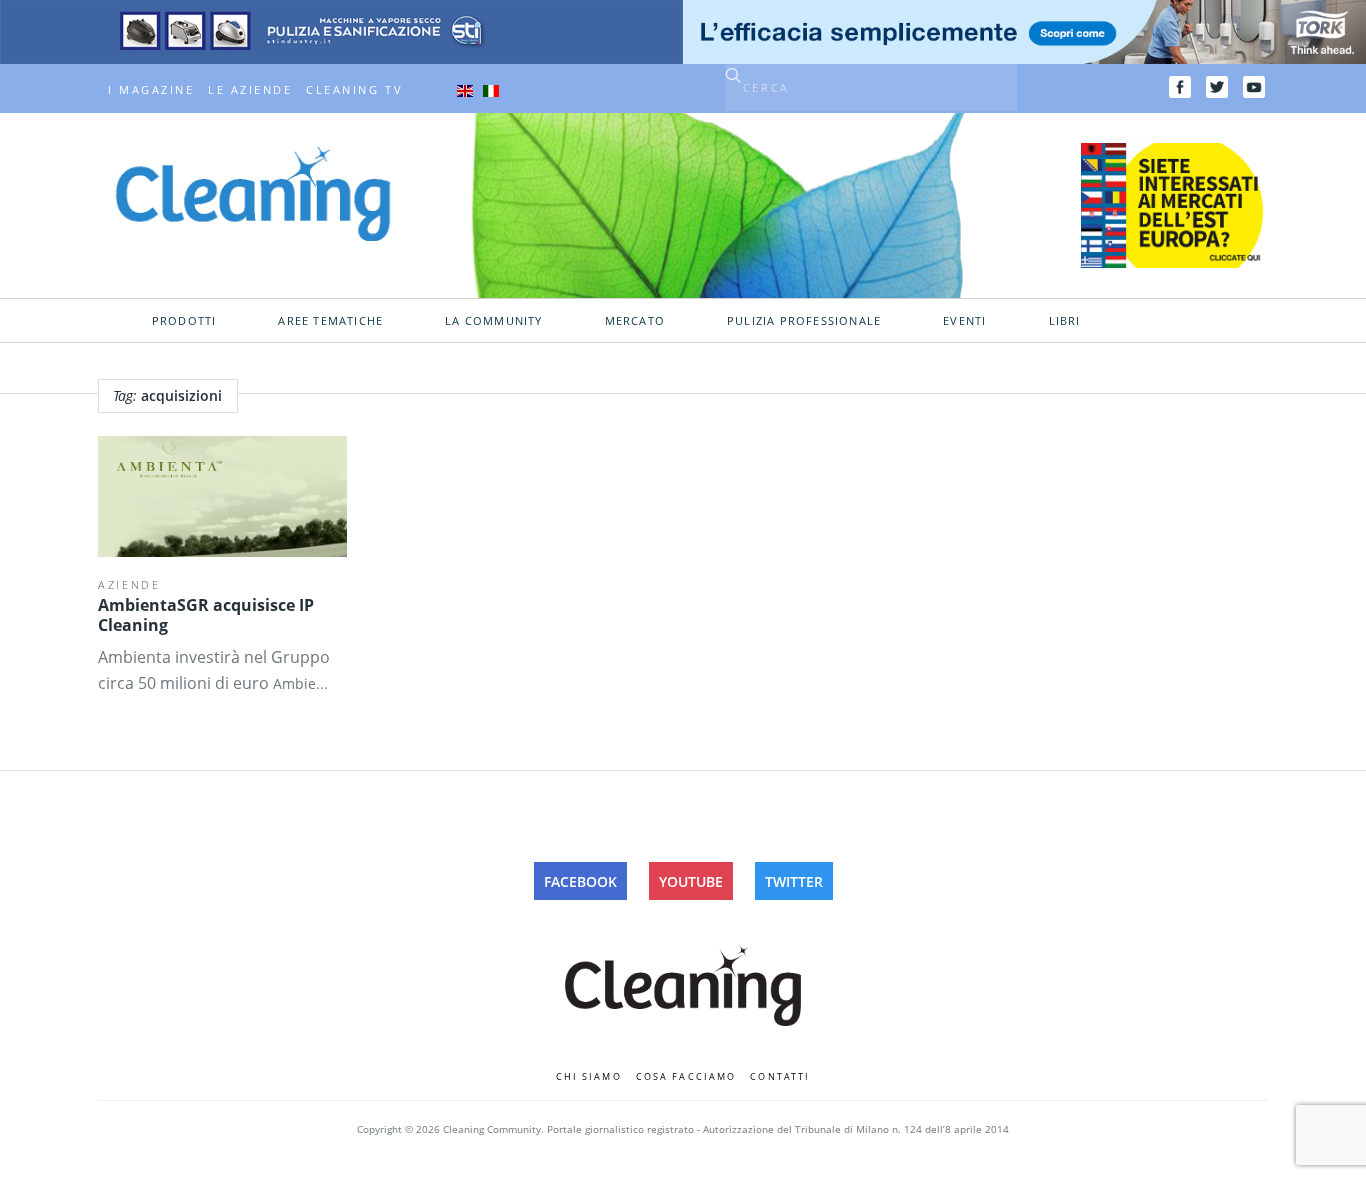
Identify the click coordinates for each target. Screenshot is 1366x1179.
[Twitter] (1217, 87)
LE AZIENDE (250, 90)
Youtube (691, 881)
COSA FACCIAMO (686, 1076)
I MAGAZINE (151, 90)
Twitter (794, 881)
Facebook (580, 881)
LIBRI (1065, 321)
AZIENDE (129, 584)
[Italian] (491, 90)
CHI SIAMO (589, 1076)
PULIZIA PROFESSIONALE (804, 321)
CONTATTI (780, 1076)
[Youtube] (1254, 87)
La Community (493, 321)
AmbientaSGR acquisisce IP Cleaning (206, 615)
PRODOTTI (184, 321)
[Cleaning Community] (253, 192)
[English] (465, 90)
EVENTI (964, 321)
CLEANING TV (354, 90)
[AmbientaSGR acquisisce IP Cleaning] (222, 497)
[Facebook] (1180, 87)
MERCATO (635, 321)
